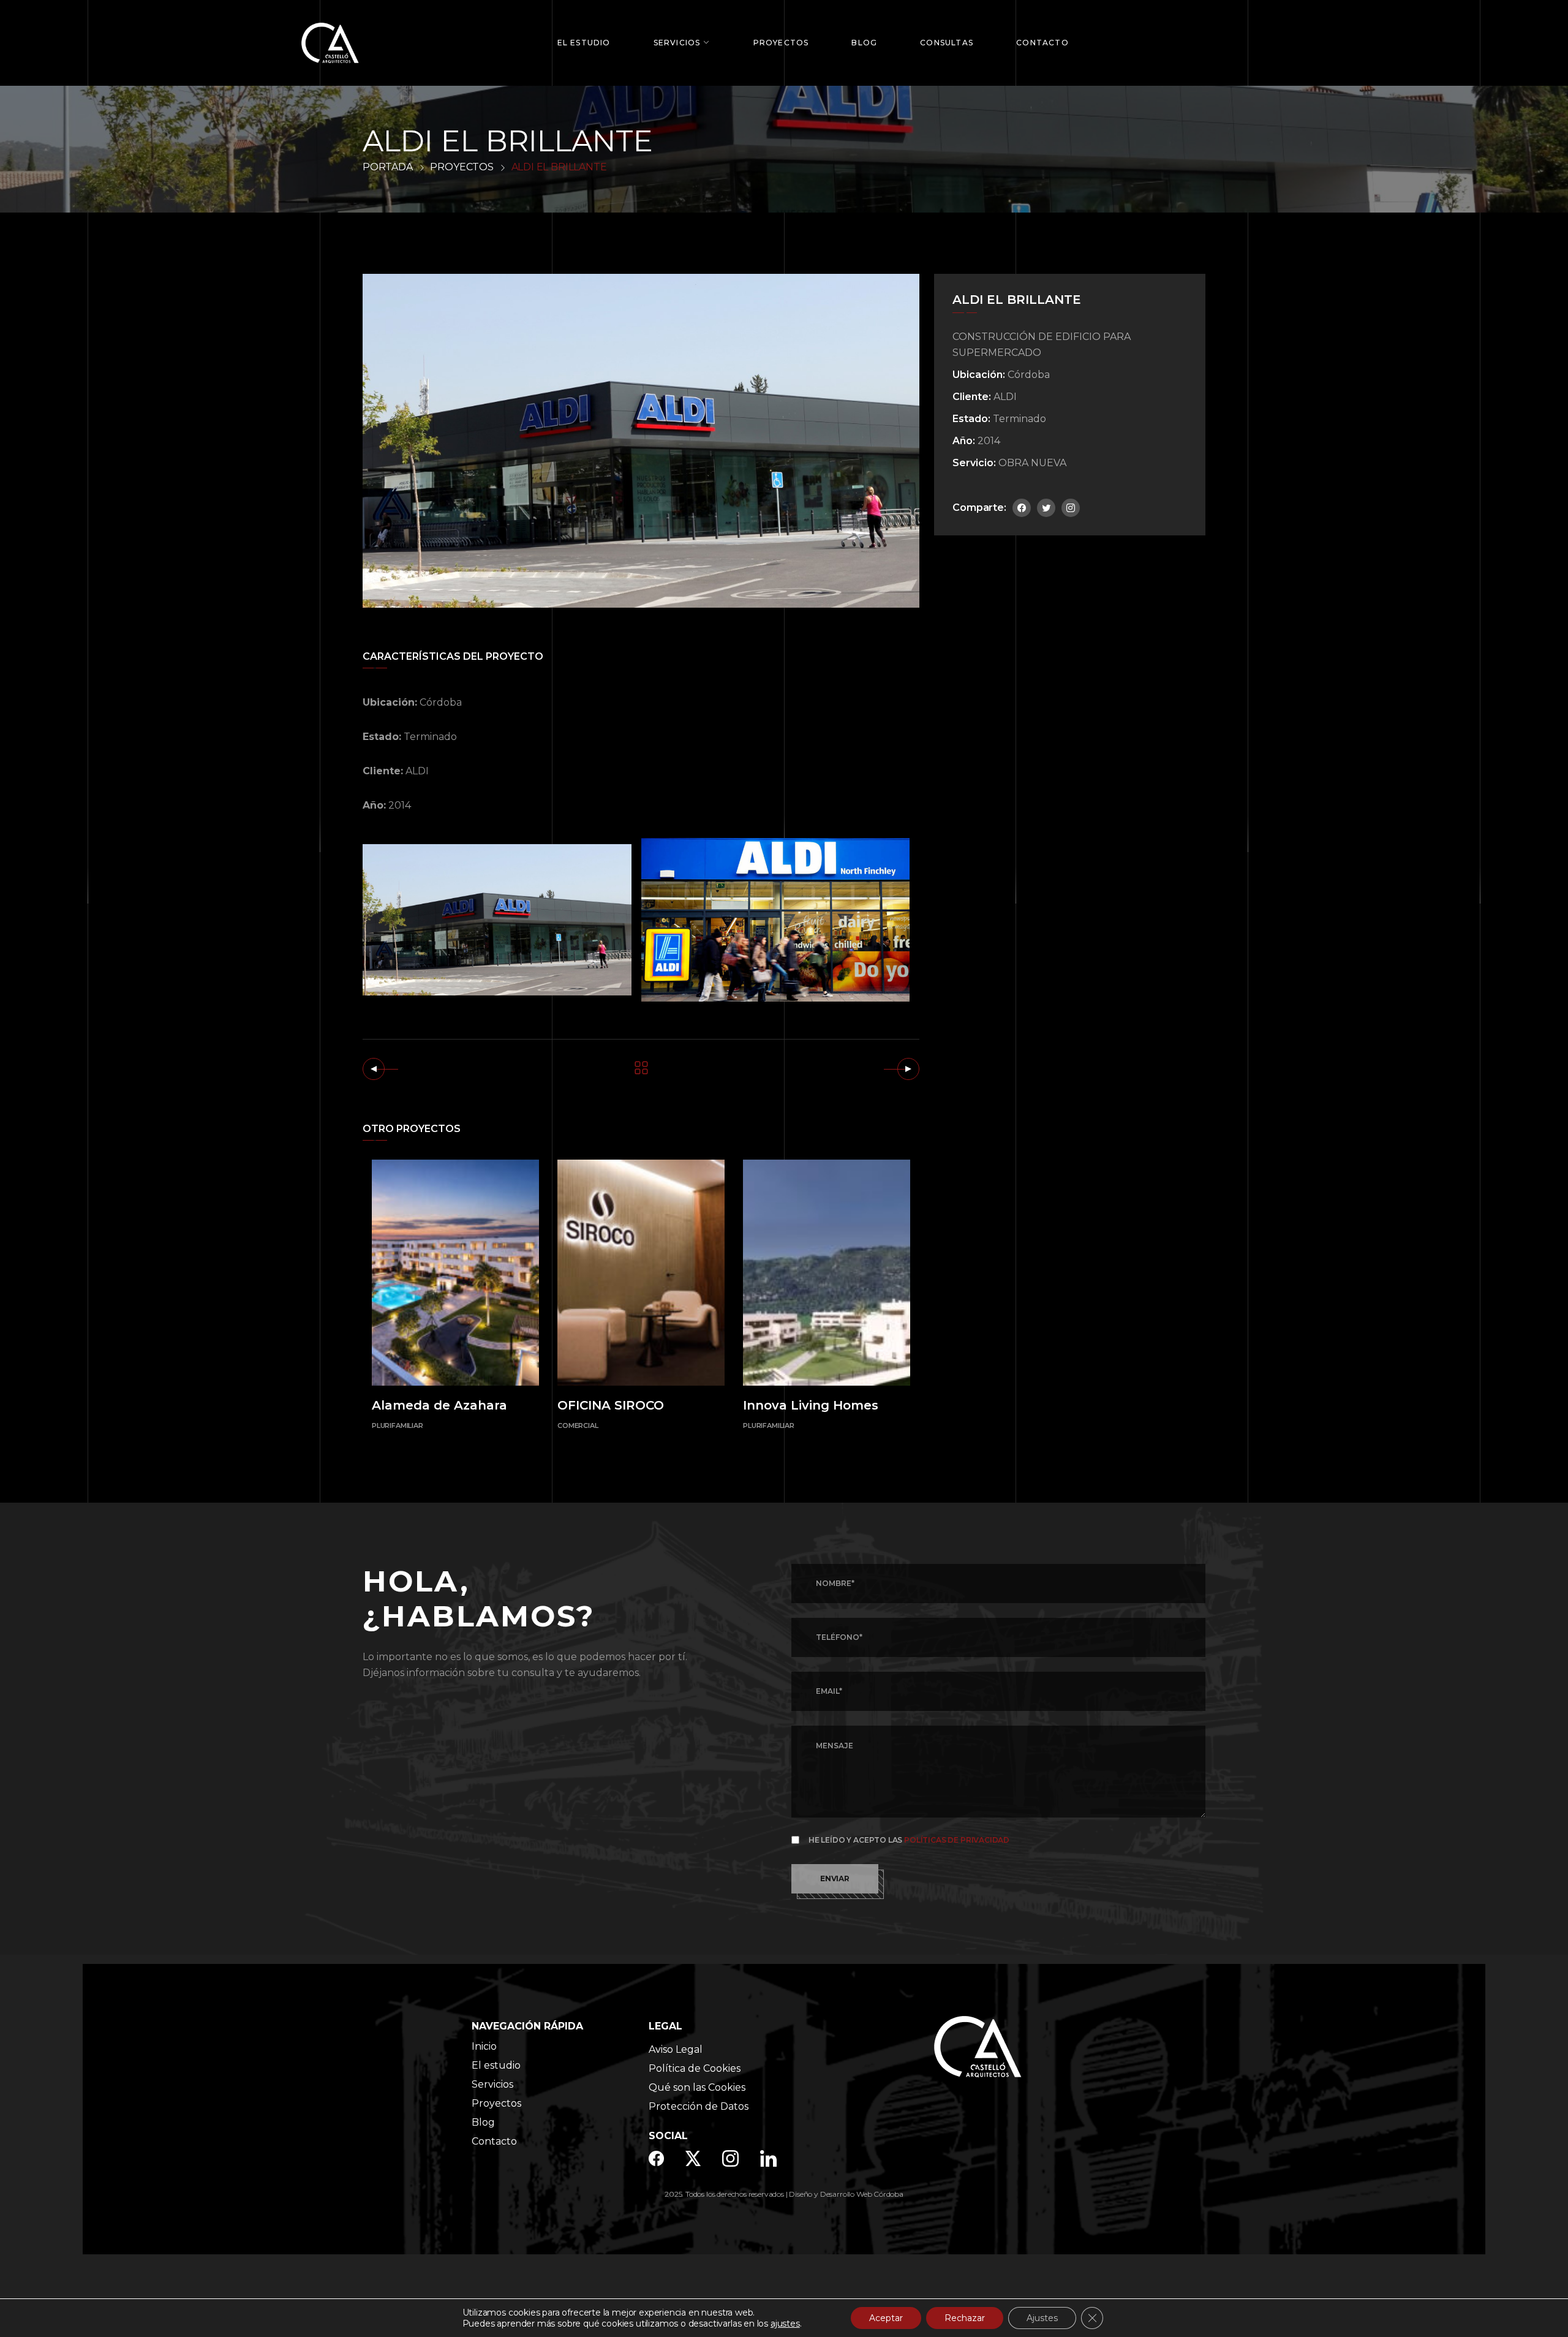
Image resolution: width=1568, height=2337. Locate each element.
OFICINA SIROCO (611, 1405)
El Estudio (584, 43)
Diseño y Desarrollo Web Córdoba (846, 2194)
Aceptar (886, 2318)
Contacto (1042, 43)
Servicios (677, 43)
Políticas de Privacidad (957, 1840)
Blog (864, 43)
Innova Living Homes (811, 1405)
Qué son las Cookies (697, 2087)
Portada (388, 167)
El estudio (496, 2065)
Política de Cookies (695, 2068)
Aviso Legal (676, 2049)
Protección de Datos (699, 2106)
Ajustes (1042, 2318)
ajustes (785, 2324)
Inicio (484, 2046)
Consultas (947, 43)
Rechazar (965, 2318)
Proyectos (781, 43)
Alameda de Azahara (439, 1405)
